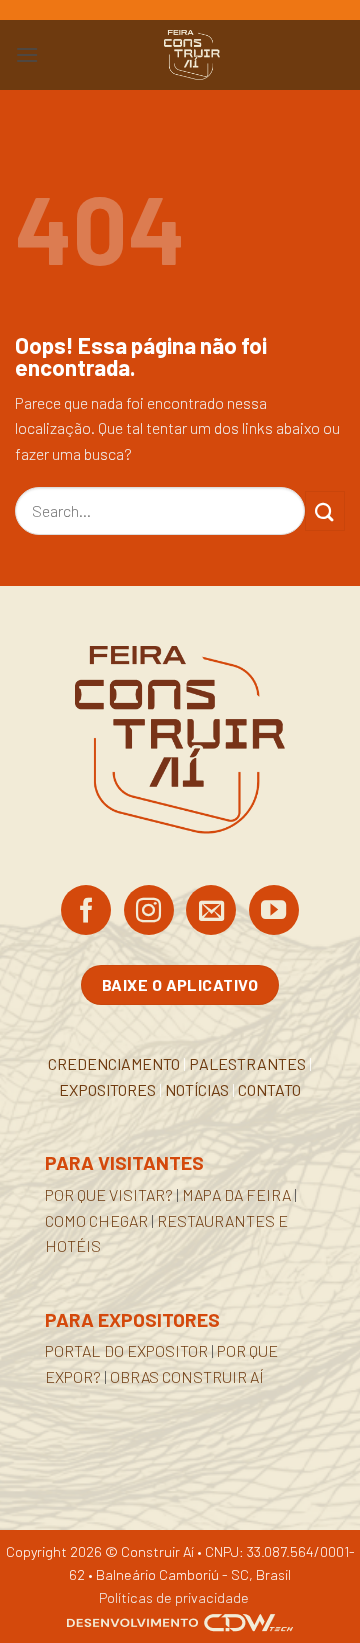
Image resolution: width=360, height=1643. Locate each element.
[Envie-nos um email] (211, 912)
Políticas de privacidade (174, 1597)
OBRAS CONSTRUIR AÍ (187, 1376)
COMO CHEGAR (96, 1220)
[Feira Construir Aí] (192, 55)
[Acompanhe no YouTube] (274, 912)
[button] (27, 54)
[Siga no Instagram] (149, 912)
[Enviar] (325, 510)
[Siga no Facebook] (86, 912)
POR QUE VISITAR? (109, 1194)
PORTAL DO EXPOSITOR (126, 1350)
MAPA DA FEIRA (236, 1194)
